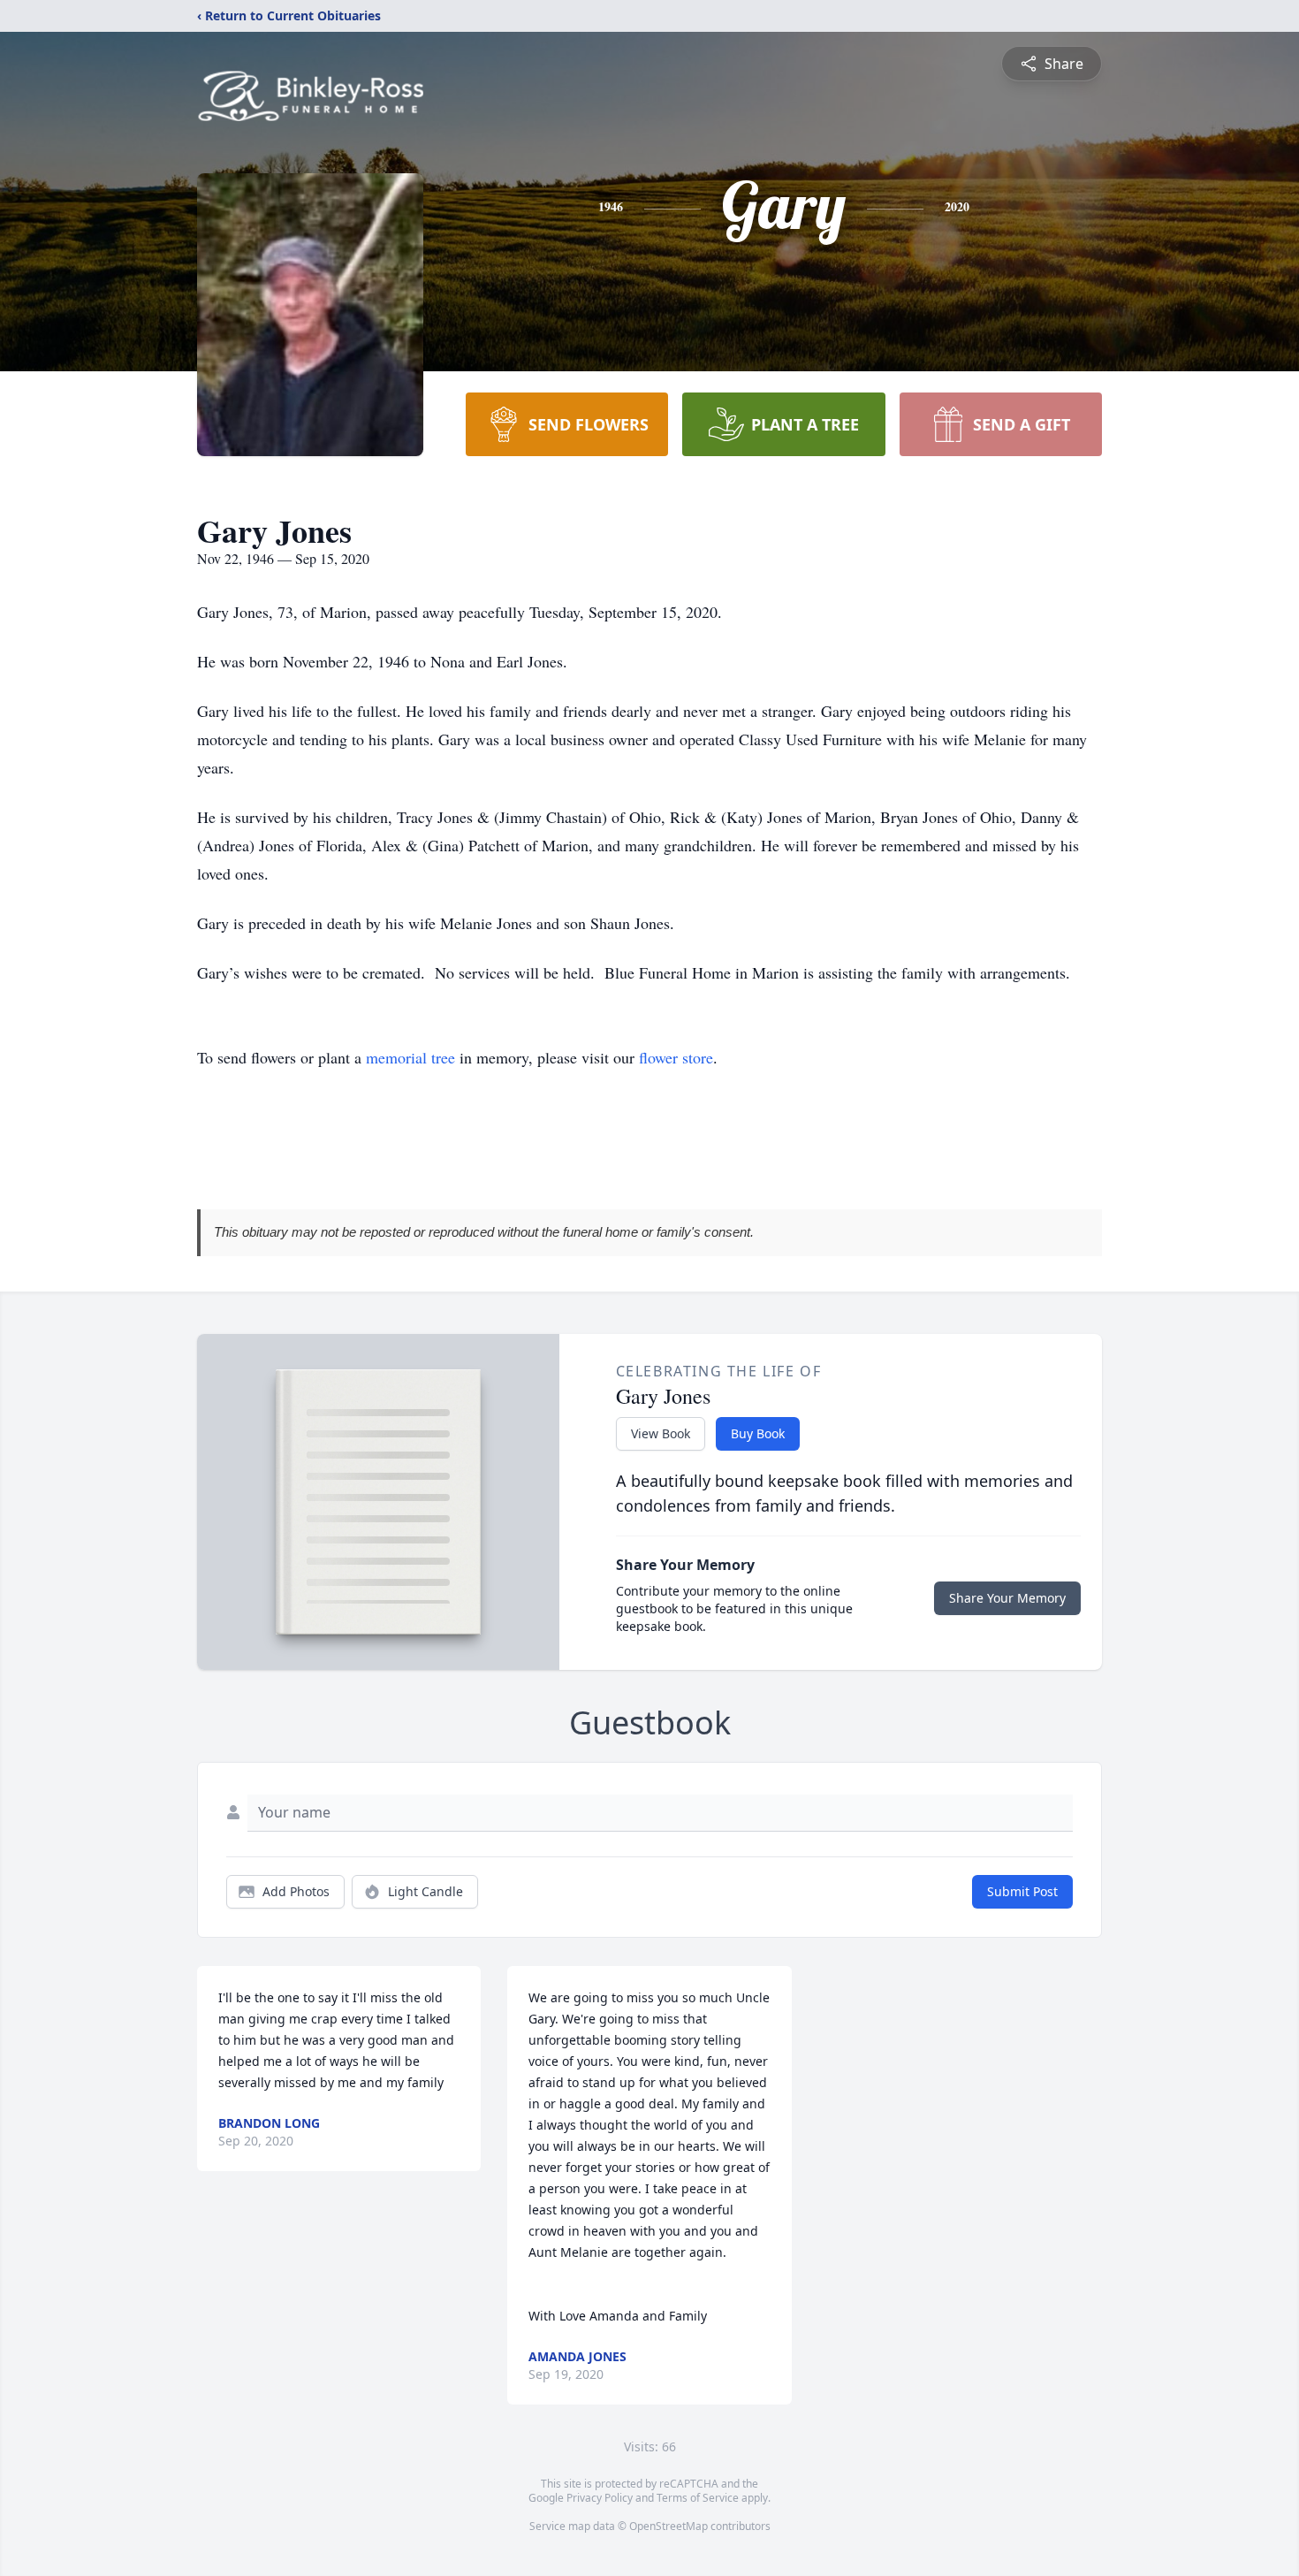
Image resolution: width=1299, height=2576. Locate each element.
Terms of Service (698, 2498)
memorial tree (410, 1057)
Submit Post (1022, 1891)
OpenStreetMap (668, 2526)
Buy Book (758, 1433)
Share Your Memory (1007, 1598)
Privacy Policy (600, 2498)
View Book (661, 1433)
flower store (676, 1057)
